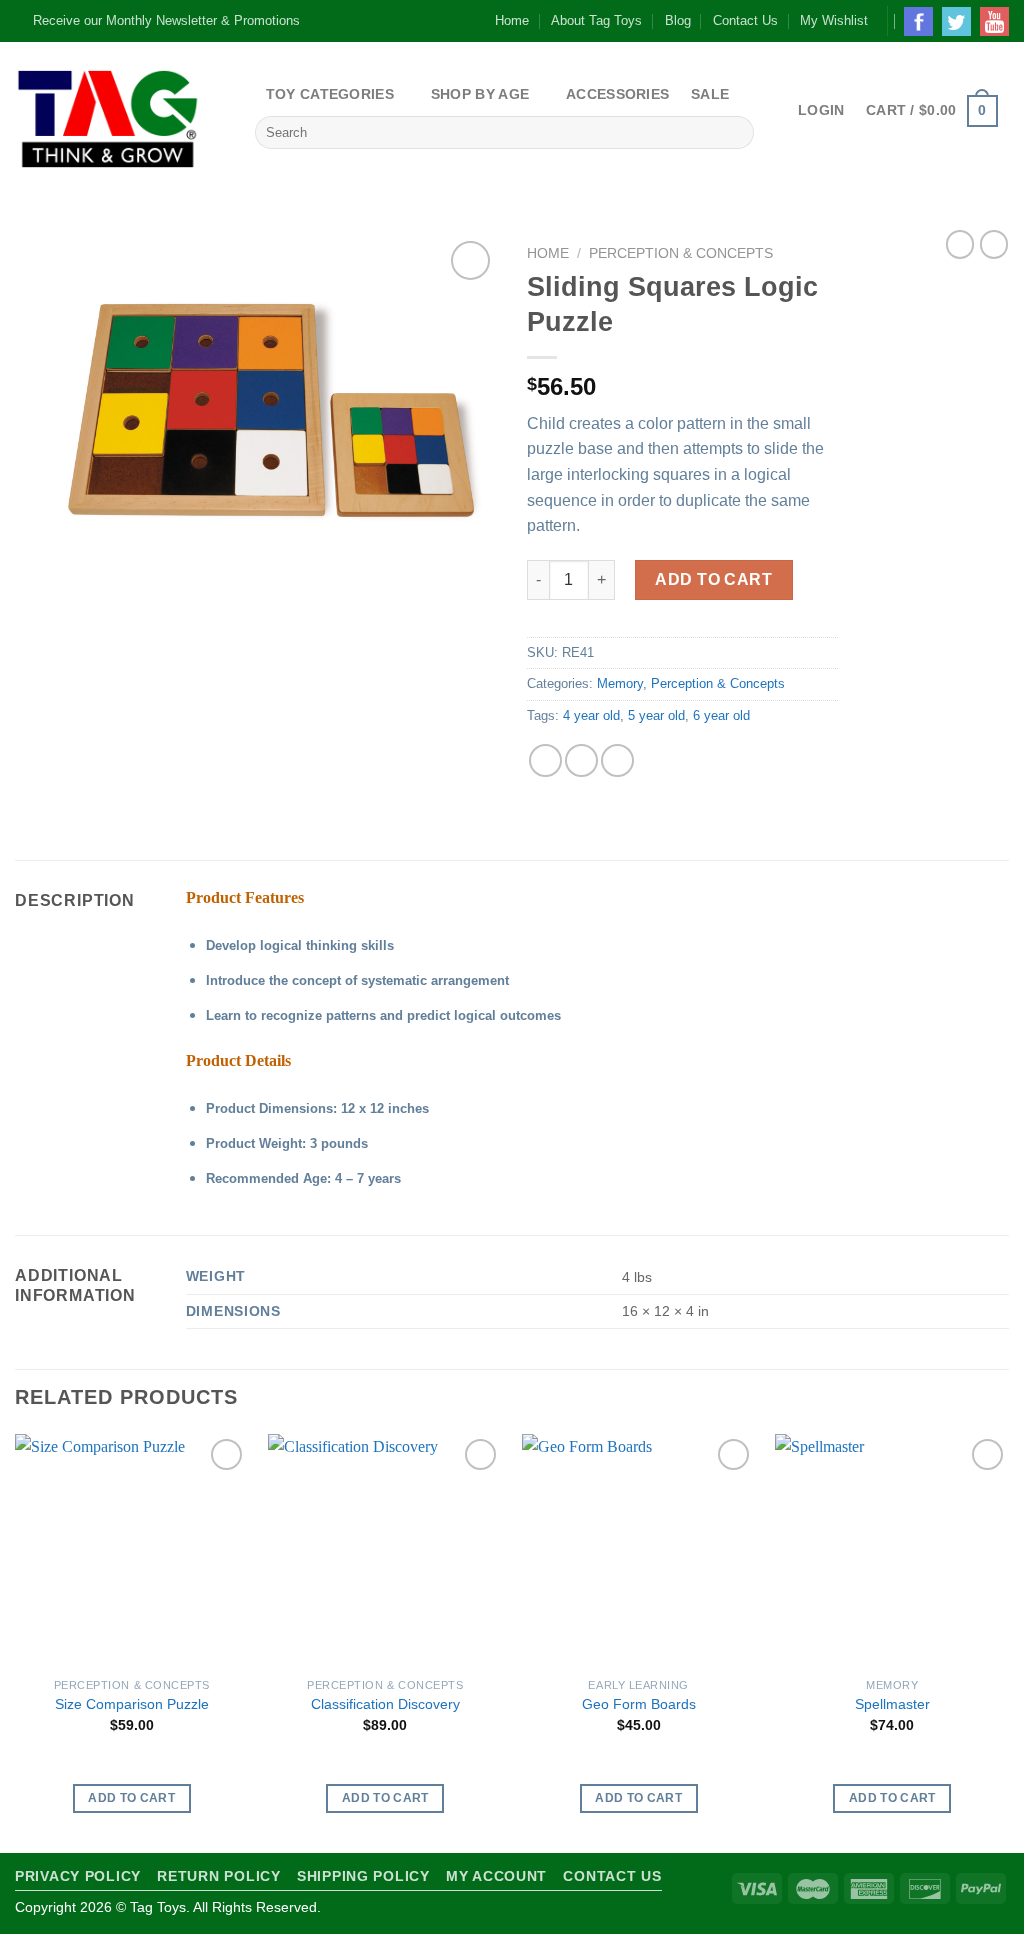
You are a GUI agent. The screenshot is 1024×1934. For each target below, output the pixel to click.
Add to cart (713, 579)
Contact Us (745, 20)
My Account (496, 1876)
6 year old (721, 715)
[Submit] (734, 133)
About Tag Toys (596, 20)
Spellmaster (892, 1704)
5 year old (656, 715)
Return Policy (218, 1876)
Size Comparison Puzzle (132, 1704)
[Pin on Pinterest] (617, 760)
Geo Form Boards (639, 1704)
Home (512, 20)
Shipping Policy (363, 1876)
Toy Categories (330, 94)
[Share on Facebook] (545, 760)
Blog (678, 20)
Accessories (617, 94)
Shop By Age (480, 94)
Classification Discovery (385, 1704)
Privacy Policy (78, 1876)
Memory (620, 683)
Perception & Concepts (681, 253)
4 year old (591, 715)
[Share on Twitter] (581, 760)
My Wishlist (834, 20)
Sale (710, 94)
